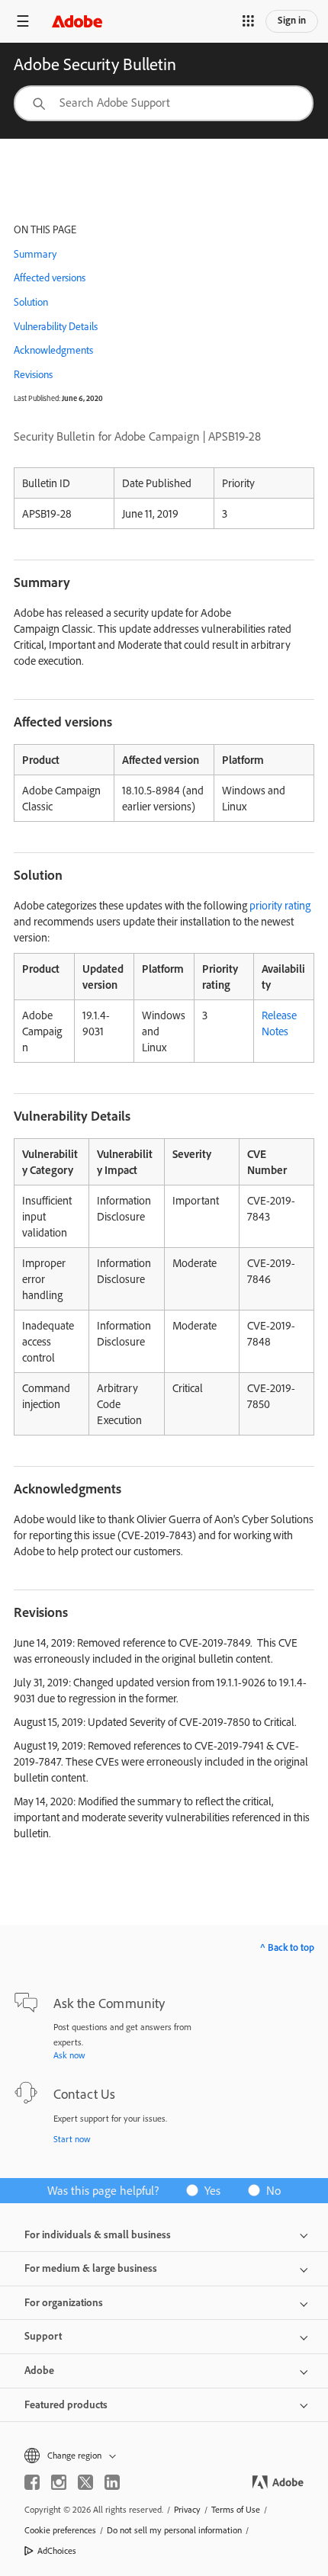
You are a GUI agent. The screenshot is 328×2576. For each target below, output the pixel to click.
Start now (72, 2139)
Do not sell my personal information (174, 2530)
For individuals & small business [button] (98, 2234)
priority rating (280, 905)
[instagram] (59, 2482)
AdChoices (57, 2550)
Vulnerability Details (56, 326)
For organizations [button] (64, 2302)
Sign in (292, 20)
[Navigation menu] (23, 21)
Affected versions (50, 277)
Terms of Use (236, 2509)
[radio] (208, 2190)
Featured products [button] (66, 2404)
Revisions (33, 374)
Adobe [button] (39, 2370)
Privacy (187, 2509)
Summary (35, 254)
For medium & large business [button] (91, 2268)
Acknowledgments (53, 350)
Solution (31, 302)
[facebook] (32, 2482)
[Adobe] (77, 21)
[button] (248, 21)
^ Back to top (287, 1947)
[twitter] (85, 2482)
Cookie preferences (60, 2530)
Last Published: (37, 398)
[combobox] (164, 103)
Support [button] (43, 2336)
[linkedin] (112, 2482)
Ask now (69, 2055)
